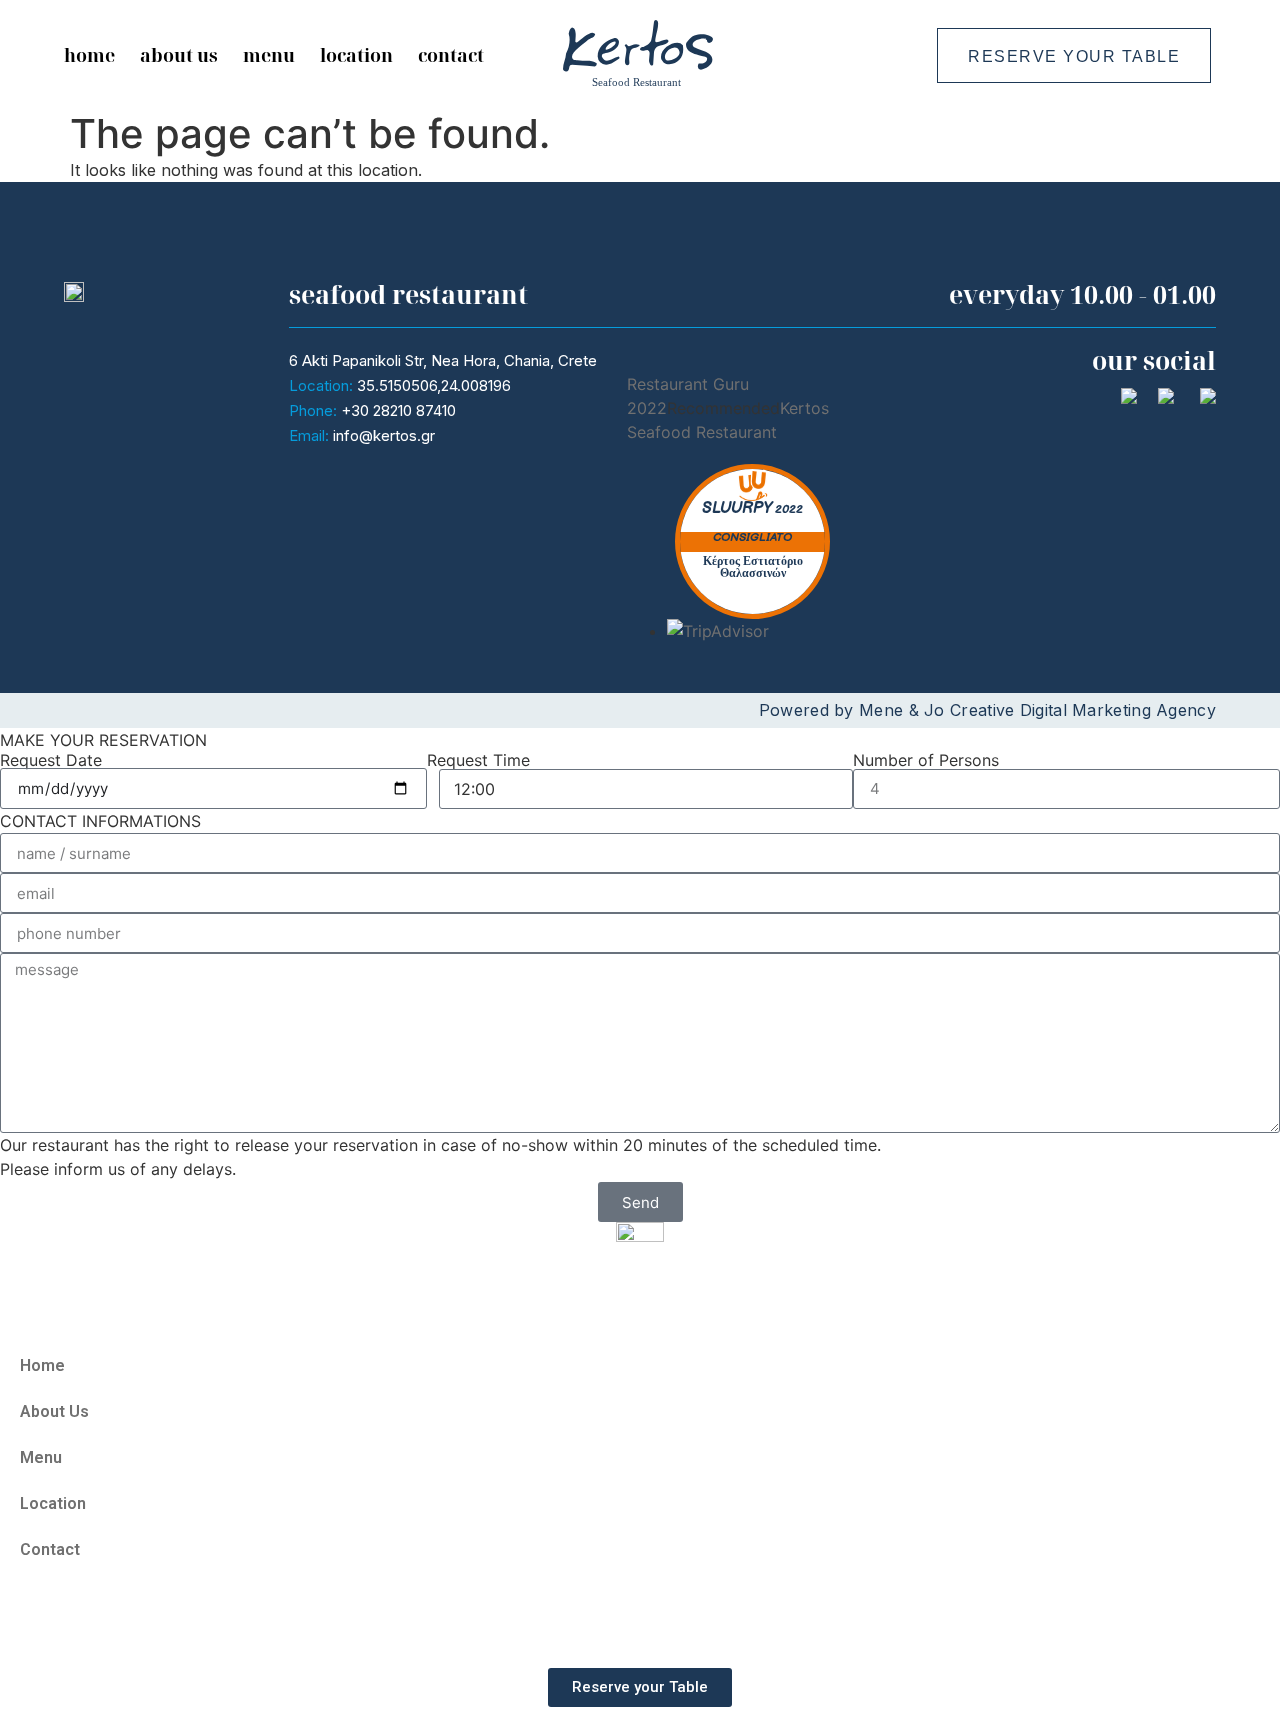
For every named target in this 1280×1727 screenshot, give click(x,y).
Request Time (478, 760)
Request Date (51, 760)
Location (356, 55)
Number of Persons (926, 760)
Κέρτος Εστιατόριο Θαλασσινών (753, 567)
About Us (179, 55)
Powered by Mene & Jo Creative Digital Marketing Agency (987, 710)
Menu (269, 55)
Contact (451, 55)
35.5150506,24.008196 (434, 385)
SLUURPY (737, 508)
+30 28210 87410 (398, 410)
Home (89, 55)
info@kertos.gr (384, 435)
